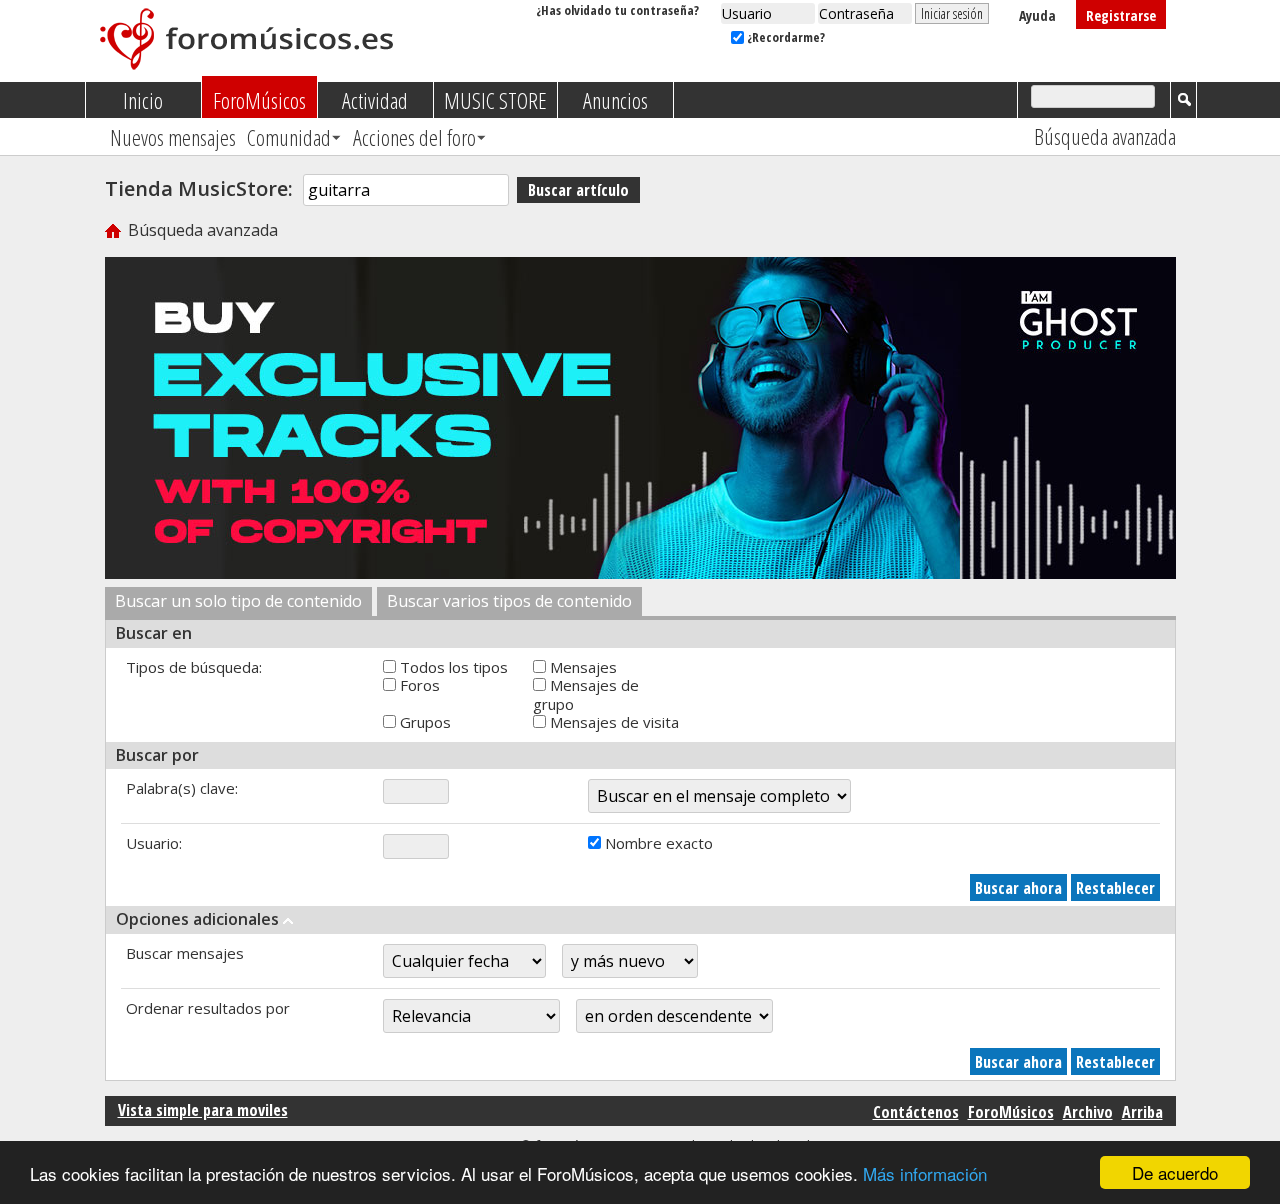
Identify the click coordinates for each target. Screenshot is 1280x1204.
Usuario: (154, 843)
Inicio (143, 100)
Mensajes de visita (612, 722)
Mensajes (581, 667)
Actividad (375, 100)
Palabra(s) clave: (182, 788)
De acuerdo (1175, 1172)
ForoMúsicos (259, 100)
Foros (418, 685)
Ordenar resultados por (208, 1008)
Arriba (1142, 1112)
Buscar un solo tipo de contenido (238, 601)
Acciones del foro (414, 137)
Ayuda (1037, 15)
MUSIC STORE (495, 100)
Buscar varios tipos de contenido (509, 601)
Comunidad (289, 137)
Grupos (423, 722)
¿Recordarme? (784, 37)
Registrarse (1121, 15)
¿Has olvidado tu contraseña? (617, 10)
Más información (925, 1173)
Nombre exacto (657, 843)
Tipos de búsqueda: (194, 667)
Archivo (1088, 1112)
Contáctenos (916, 1112)
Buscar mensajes (185, 953)
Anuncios (615, 100)
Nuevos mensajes (173, 137)
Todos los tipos (452, 667)
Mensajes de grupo (586, 694)
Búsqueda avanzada (1105, 136)
